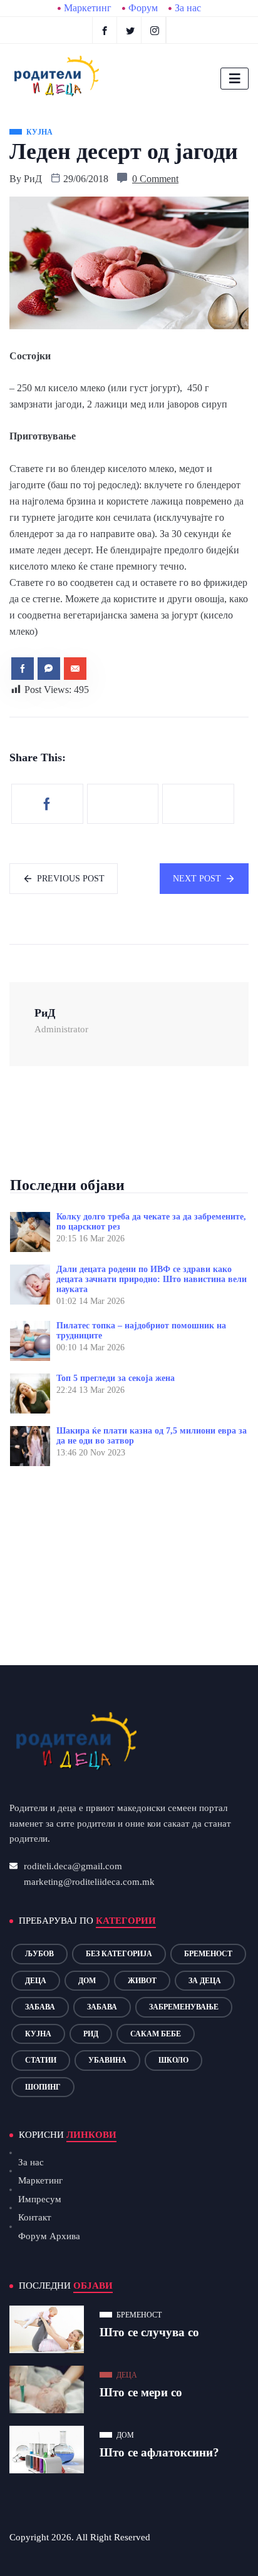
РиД (33, 179)
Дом (87, 1981)
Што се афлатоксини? (159, 2452)
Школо (173, 2060)
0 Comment (155, 179)
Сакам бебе (156, 2034)
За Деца (205, 1981)
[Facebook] (105, 30)
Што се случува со (149, 2332)
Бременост (208, 1954)
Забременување (184, 2007)
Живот (142, 1981)
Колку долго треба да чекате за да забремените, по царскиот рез (151, 1222)
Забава (40, 2007)
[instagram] (155, 30)
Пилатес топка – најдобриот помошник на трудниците (141, 1331)
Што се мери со (141, 2392)
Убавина (107, 2060)
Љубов (39, 1954)
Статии (41, 2060)
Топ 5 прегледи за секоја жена (116, 1378)
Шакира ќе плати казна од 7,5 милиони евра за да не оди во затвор (152, 1436)
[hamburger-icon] (235, 79)
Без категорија (119, 1954)
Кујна (38, 2034)
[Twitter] (131, 30)
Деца (36, 1981)
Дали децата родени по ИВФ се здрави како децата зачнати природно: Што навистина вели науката (152, 1279)
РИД (91, 2034)
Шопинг (43, 2087)
